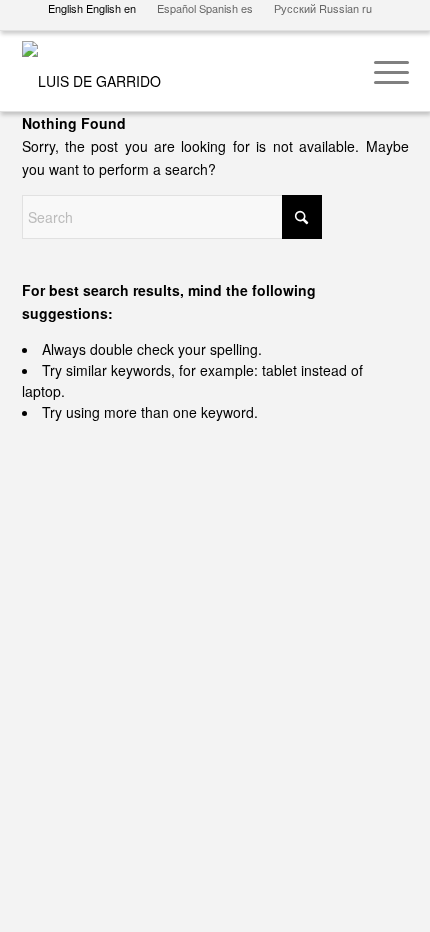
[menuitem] (381, 71)
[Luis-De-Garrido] (177, 71)
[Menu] (381, 71)
